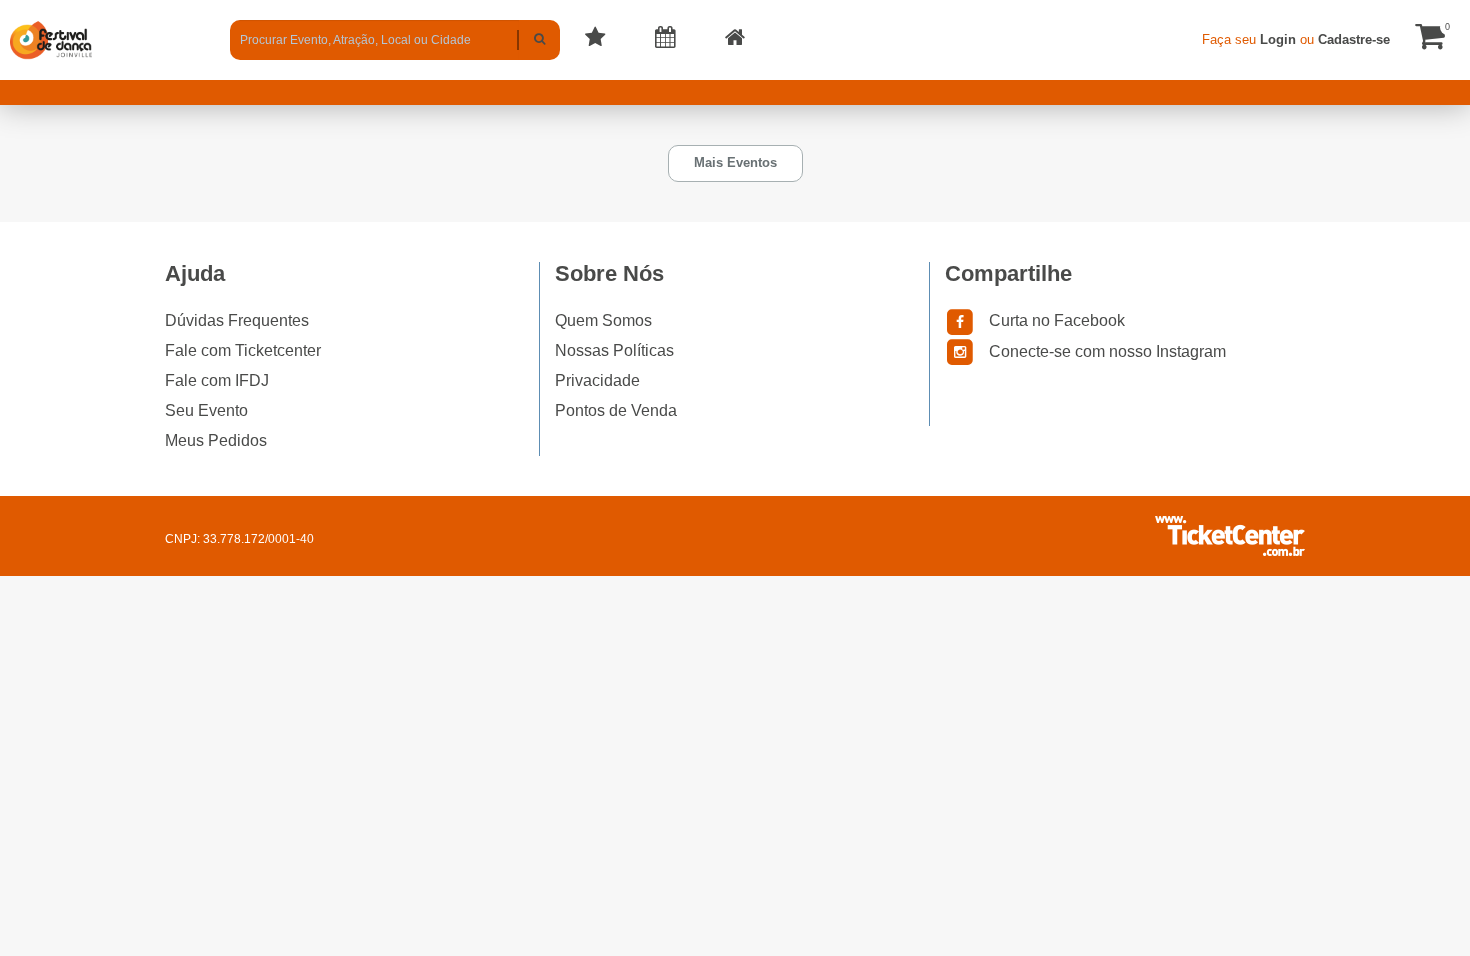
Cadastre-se (1354, 39)
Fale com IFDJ (217, 380)
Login (1278, 39)
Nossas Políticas (614, 350)
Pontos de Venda (616, 410)
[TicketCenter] (51, 39)
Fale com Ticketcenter (243, 350)
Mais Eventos (735, 162)
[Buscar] (539, 40)
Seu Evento (206, 410)
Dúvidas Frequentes (237, 320)
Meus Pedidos (216, 440)
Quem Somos (603, 320)
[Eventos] (595, 40)
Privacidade (597, 380)
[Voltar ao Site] (735, 40)
